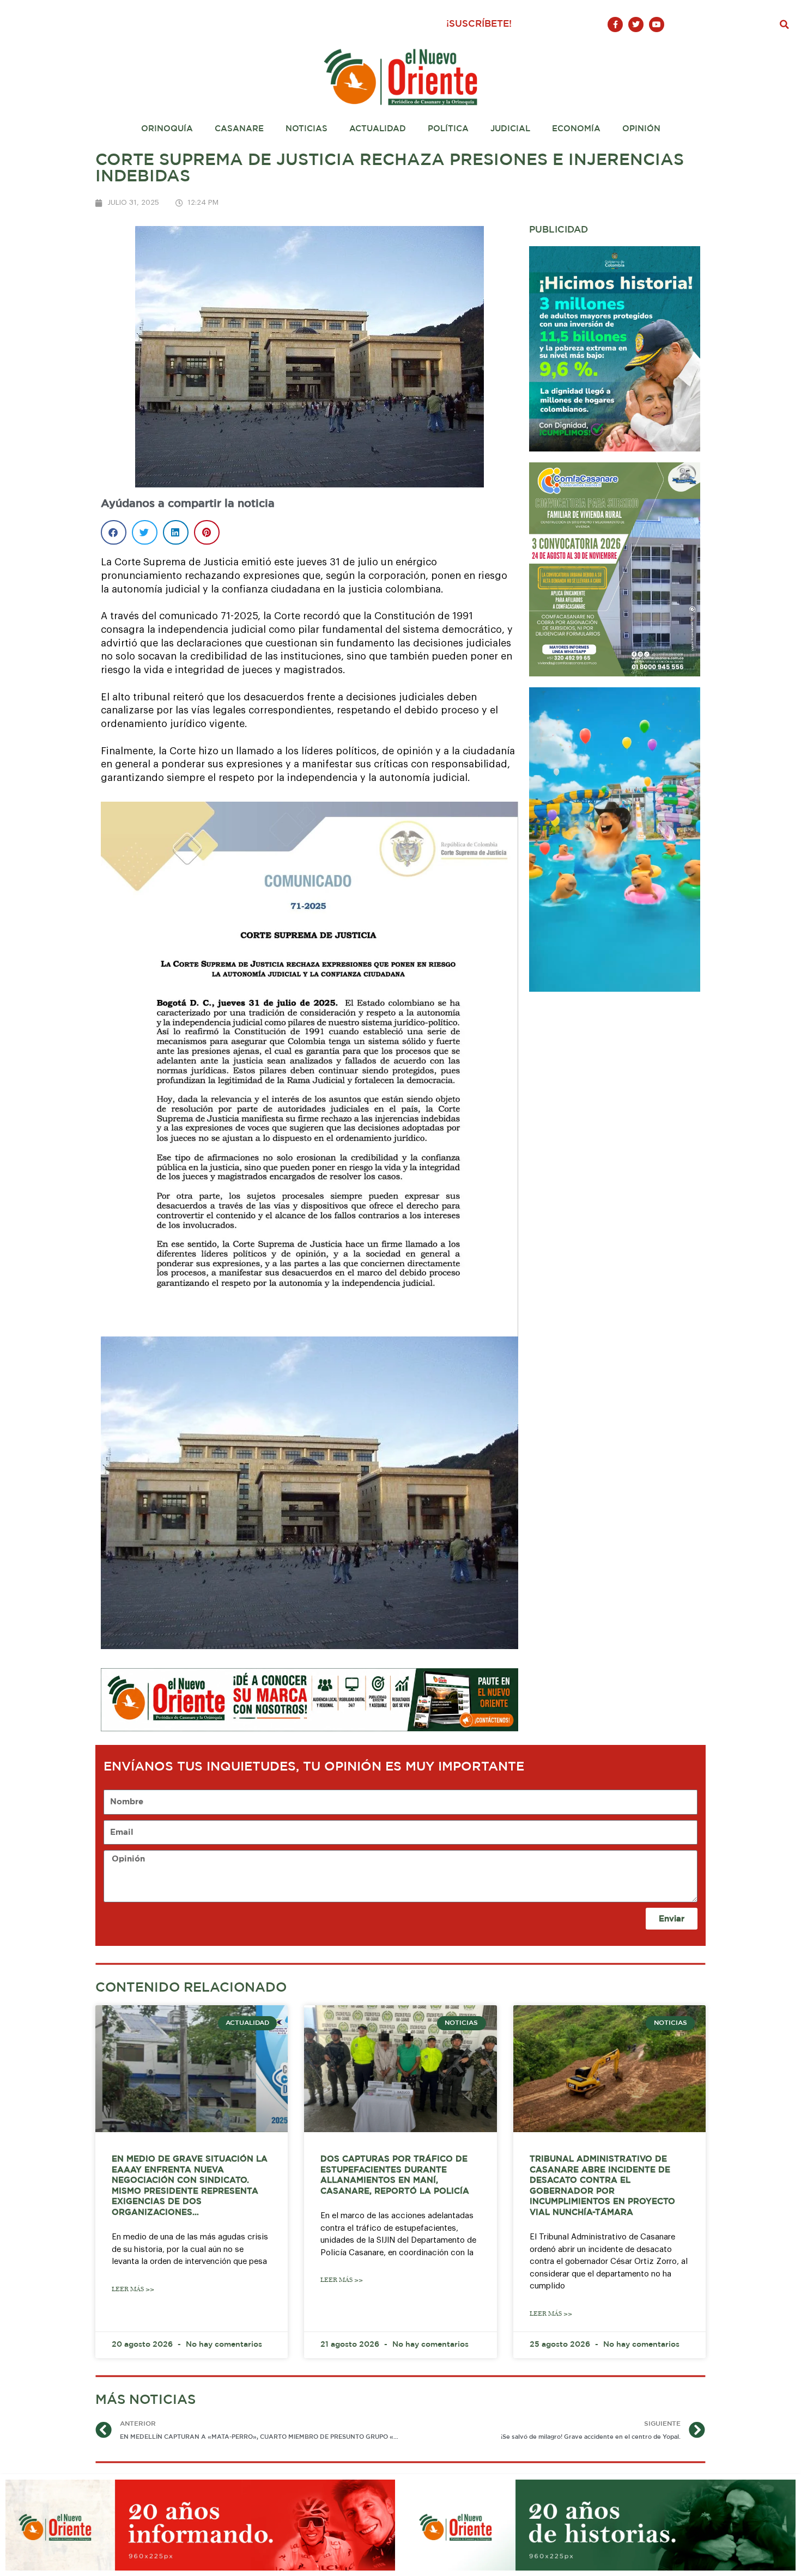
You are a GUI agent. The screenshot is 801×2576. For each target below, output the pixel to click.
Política (448, 129)
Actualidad (378, 129)
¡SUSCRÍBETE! (479, 24)
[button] (785, 25)
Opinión (641, 129)
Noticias (307, 129)
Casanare (239, 129)
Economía (576, 129)
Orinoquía (167, 129)
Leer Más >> (133, 2289)
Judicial (510, 129)
